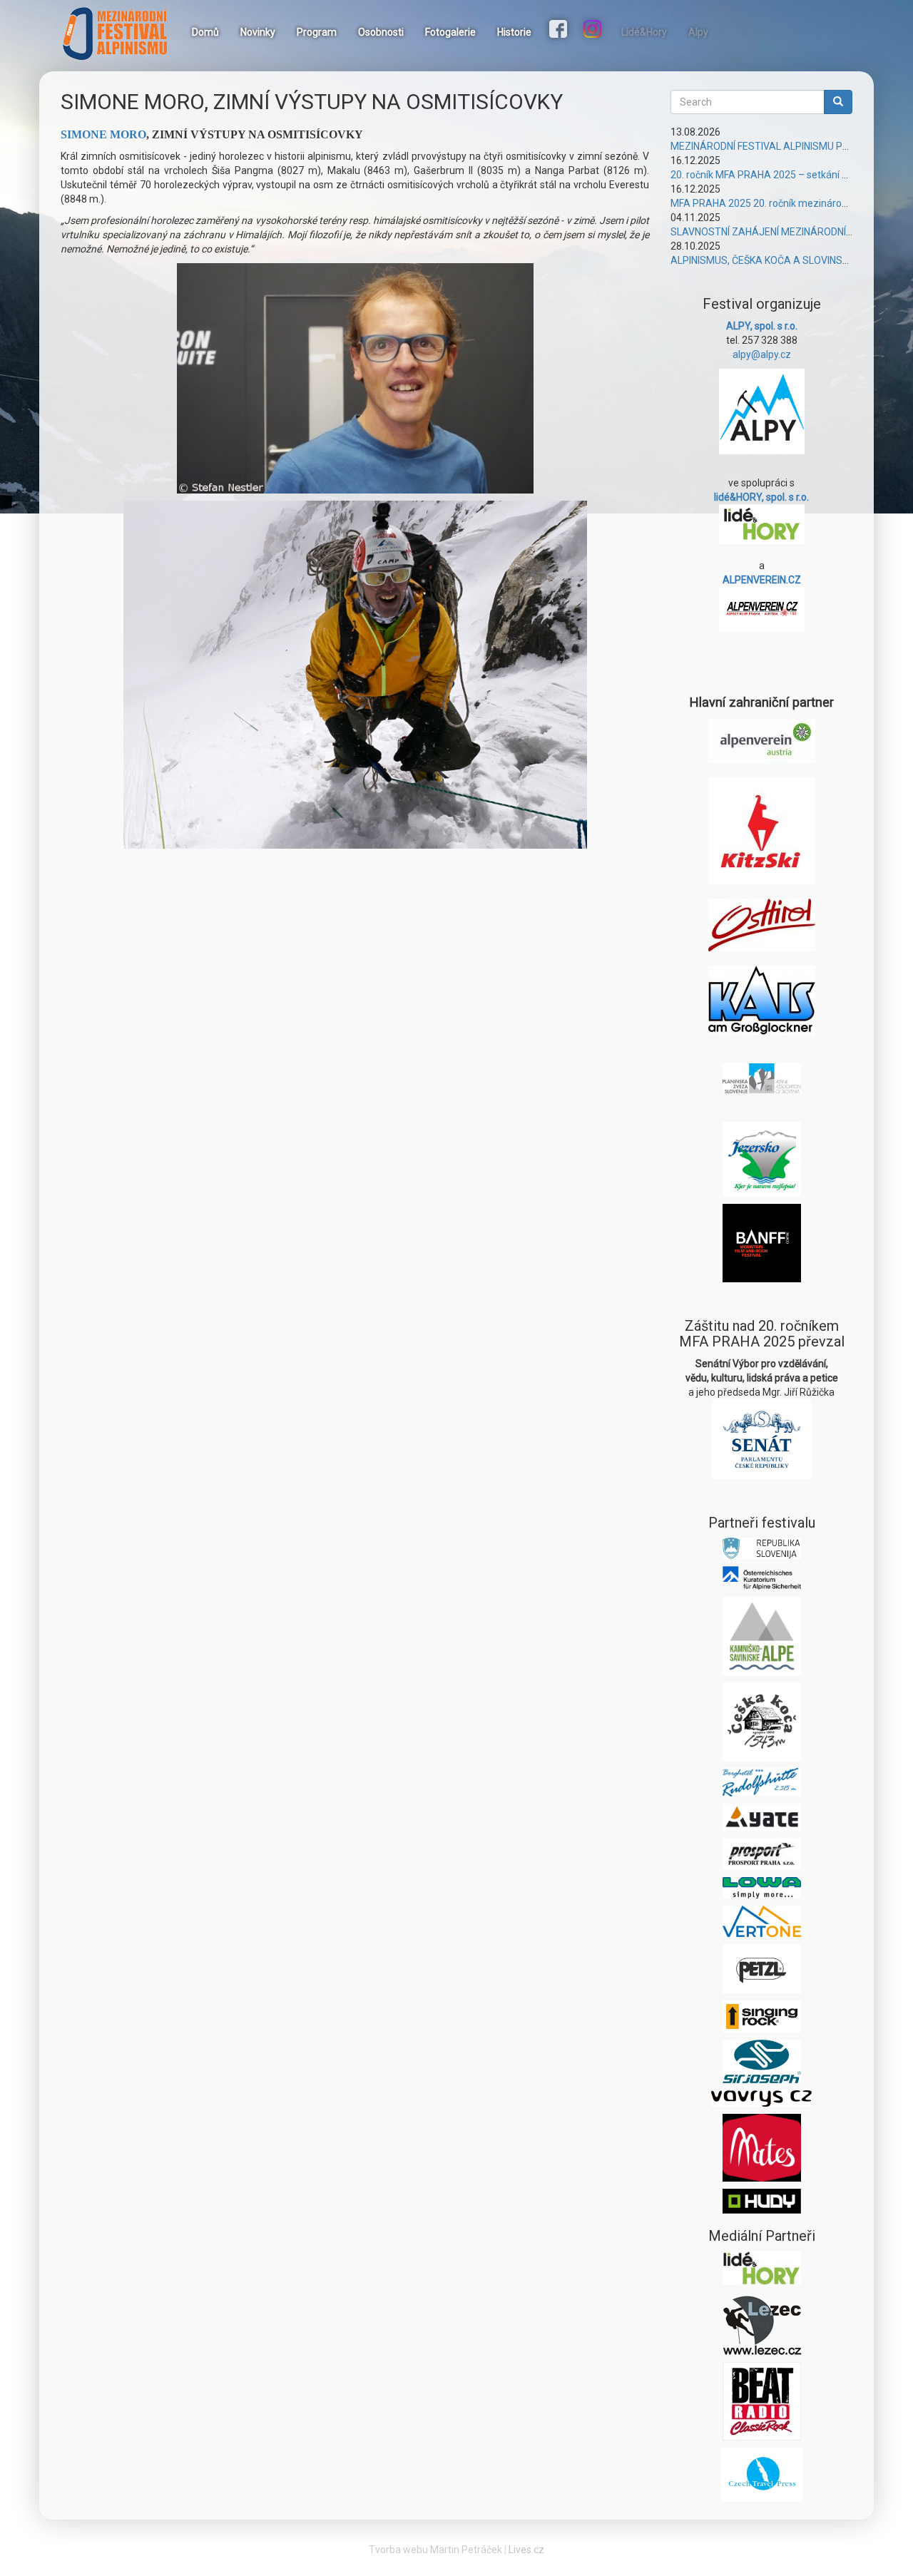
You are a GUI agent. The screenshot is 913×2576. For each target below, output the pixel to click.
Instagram (594, 31)
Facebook (560, 31)
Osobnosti (381, 32)
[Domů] (121, 34)
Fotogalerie (450, 32)
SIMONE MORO (103, 134)
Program (317, 32)
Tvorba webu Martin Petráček (435, 2550)
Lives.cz (526, 2550)
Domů (205, 32)
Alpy (698, 32)
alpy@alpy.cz (762, 354)
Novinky (258, 32)
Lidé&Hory (644, 32)
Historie (514, 32)
